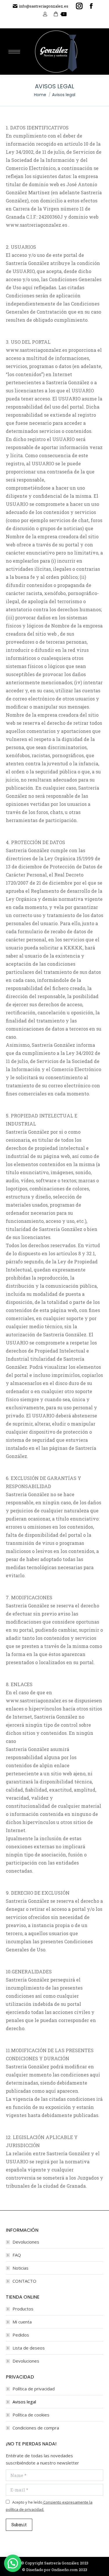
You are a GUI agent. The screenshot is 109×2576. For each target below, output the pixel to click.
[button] (13, 2563)
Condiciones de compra (36, 2428)
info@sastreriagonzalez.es (44, 6)
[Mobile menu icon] (14, 52)
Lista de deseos (29, 2348)
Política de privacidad (34, 2389)
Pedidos (21, 2335)
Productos (23, 2309)
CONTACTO (24, 2281)
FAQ (17, 2255)
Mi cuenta (22, 2322)
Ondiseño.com (65, 2570)
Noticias (20, 2268)
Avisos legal (24, 2402)
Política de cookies (31, 2415)
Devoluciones (26, 2242)
